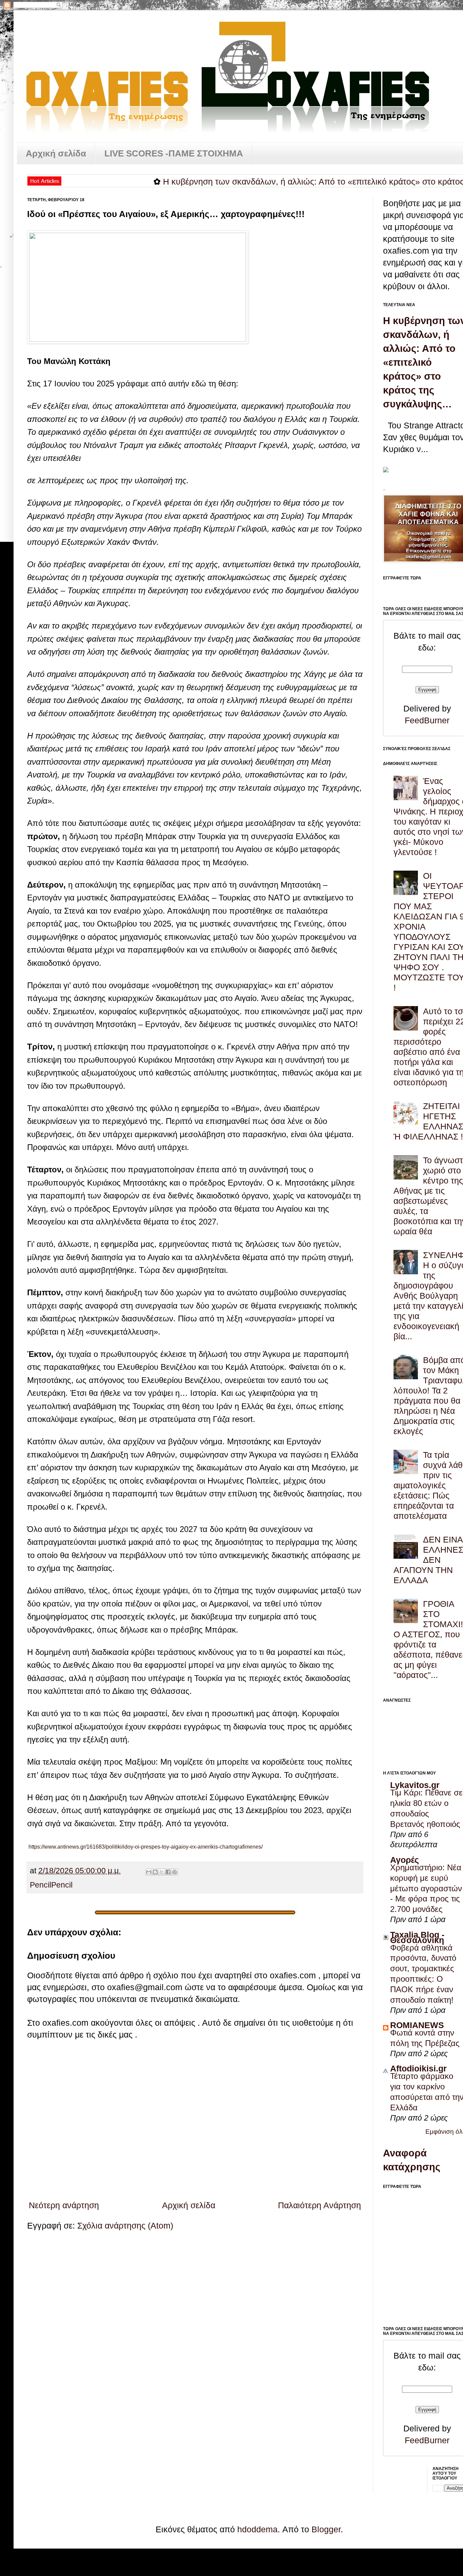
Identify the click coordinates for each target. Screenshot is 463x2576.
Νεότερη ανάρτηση (64, 2205)
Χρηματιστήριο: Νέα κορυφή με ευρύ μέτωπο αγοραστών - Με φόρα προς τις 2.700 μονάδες (426, 1888)
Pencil (41, 1885)
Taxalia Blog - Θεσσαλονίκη (417, 1937)
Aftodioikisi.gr (418, 2068)
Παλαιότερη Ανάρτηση (319, 2205)
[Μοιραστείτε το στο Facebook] (168, 1872)
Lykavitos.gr (415, 1785)
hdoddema (257, 2529)
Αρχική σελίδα (56, 153)
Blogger (326, 2529)
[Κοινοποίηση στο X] (162, 1872)
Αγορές (405, 1860)
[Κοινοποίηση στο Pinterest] (175, 1872)
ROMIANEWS (417, 2025)
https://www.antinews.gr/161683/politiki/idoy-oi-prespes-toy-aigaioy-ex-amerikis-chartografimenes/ (145, 1847)
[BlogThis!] (155, 1872)
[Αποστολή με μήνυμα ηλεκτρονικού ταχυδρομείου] (149, 1872)
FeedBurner (427, 720)
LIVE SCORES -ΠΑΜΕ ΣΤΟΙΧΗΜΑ (174, 153)
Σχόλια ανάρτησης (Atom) (125, 2226)
